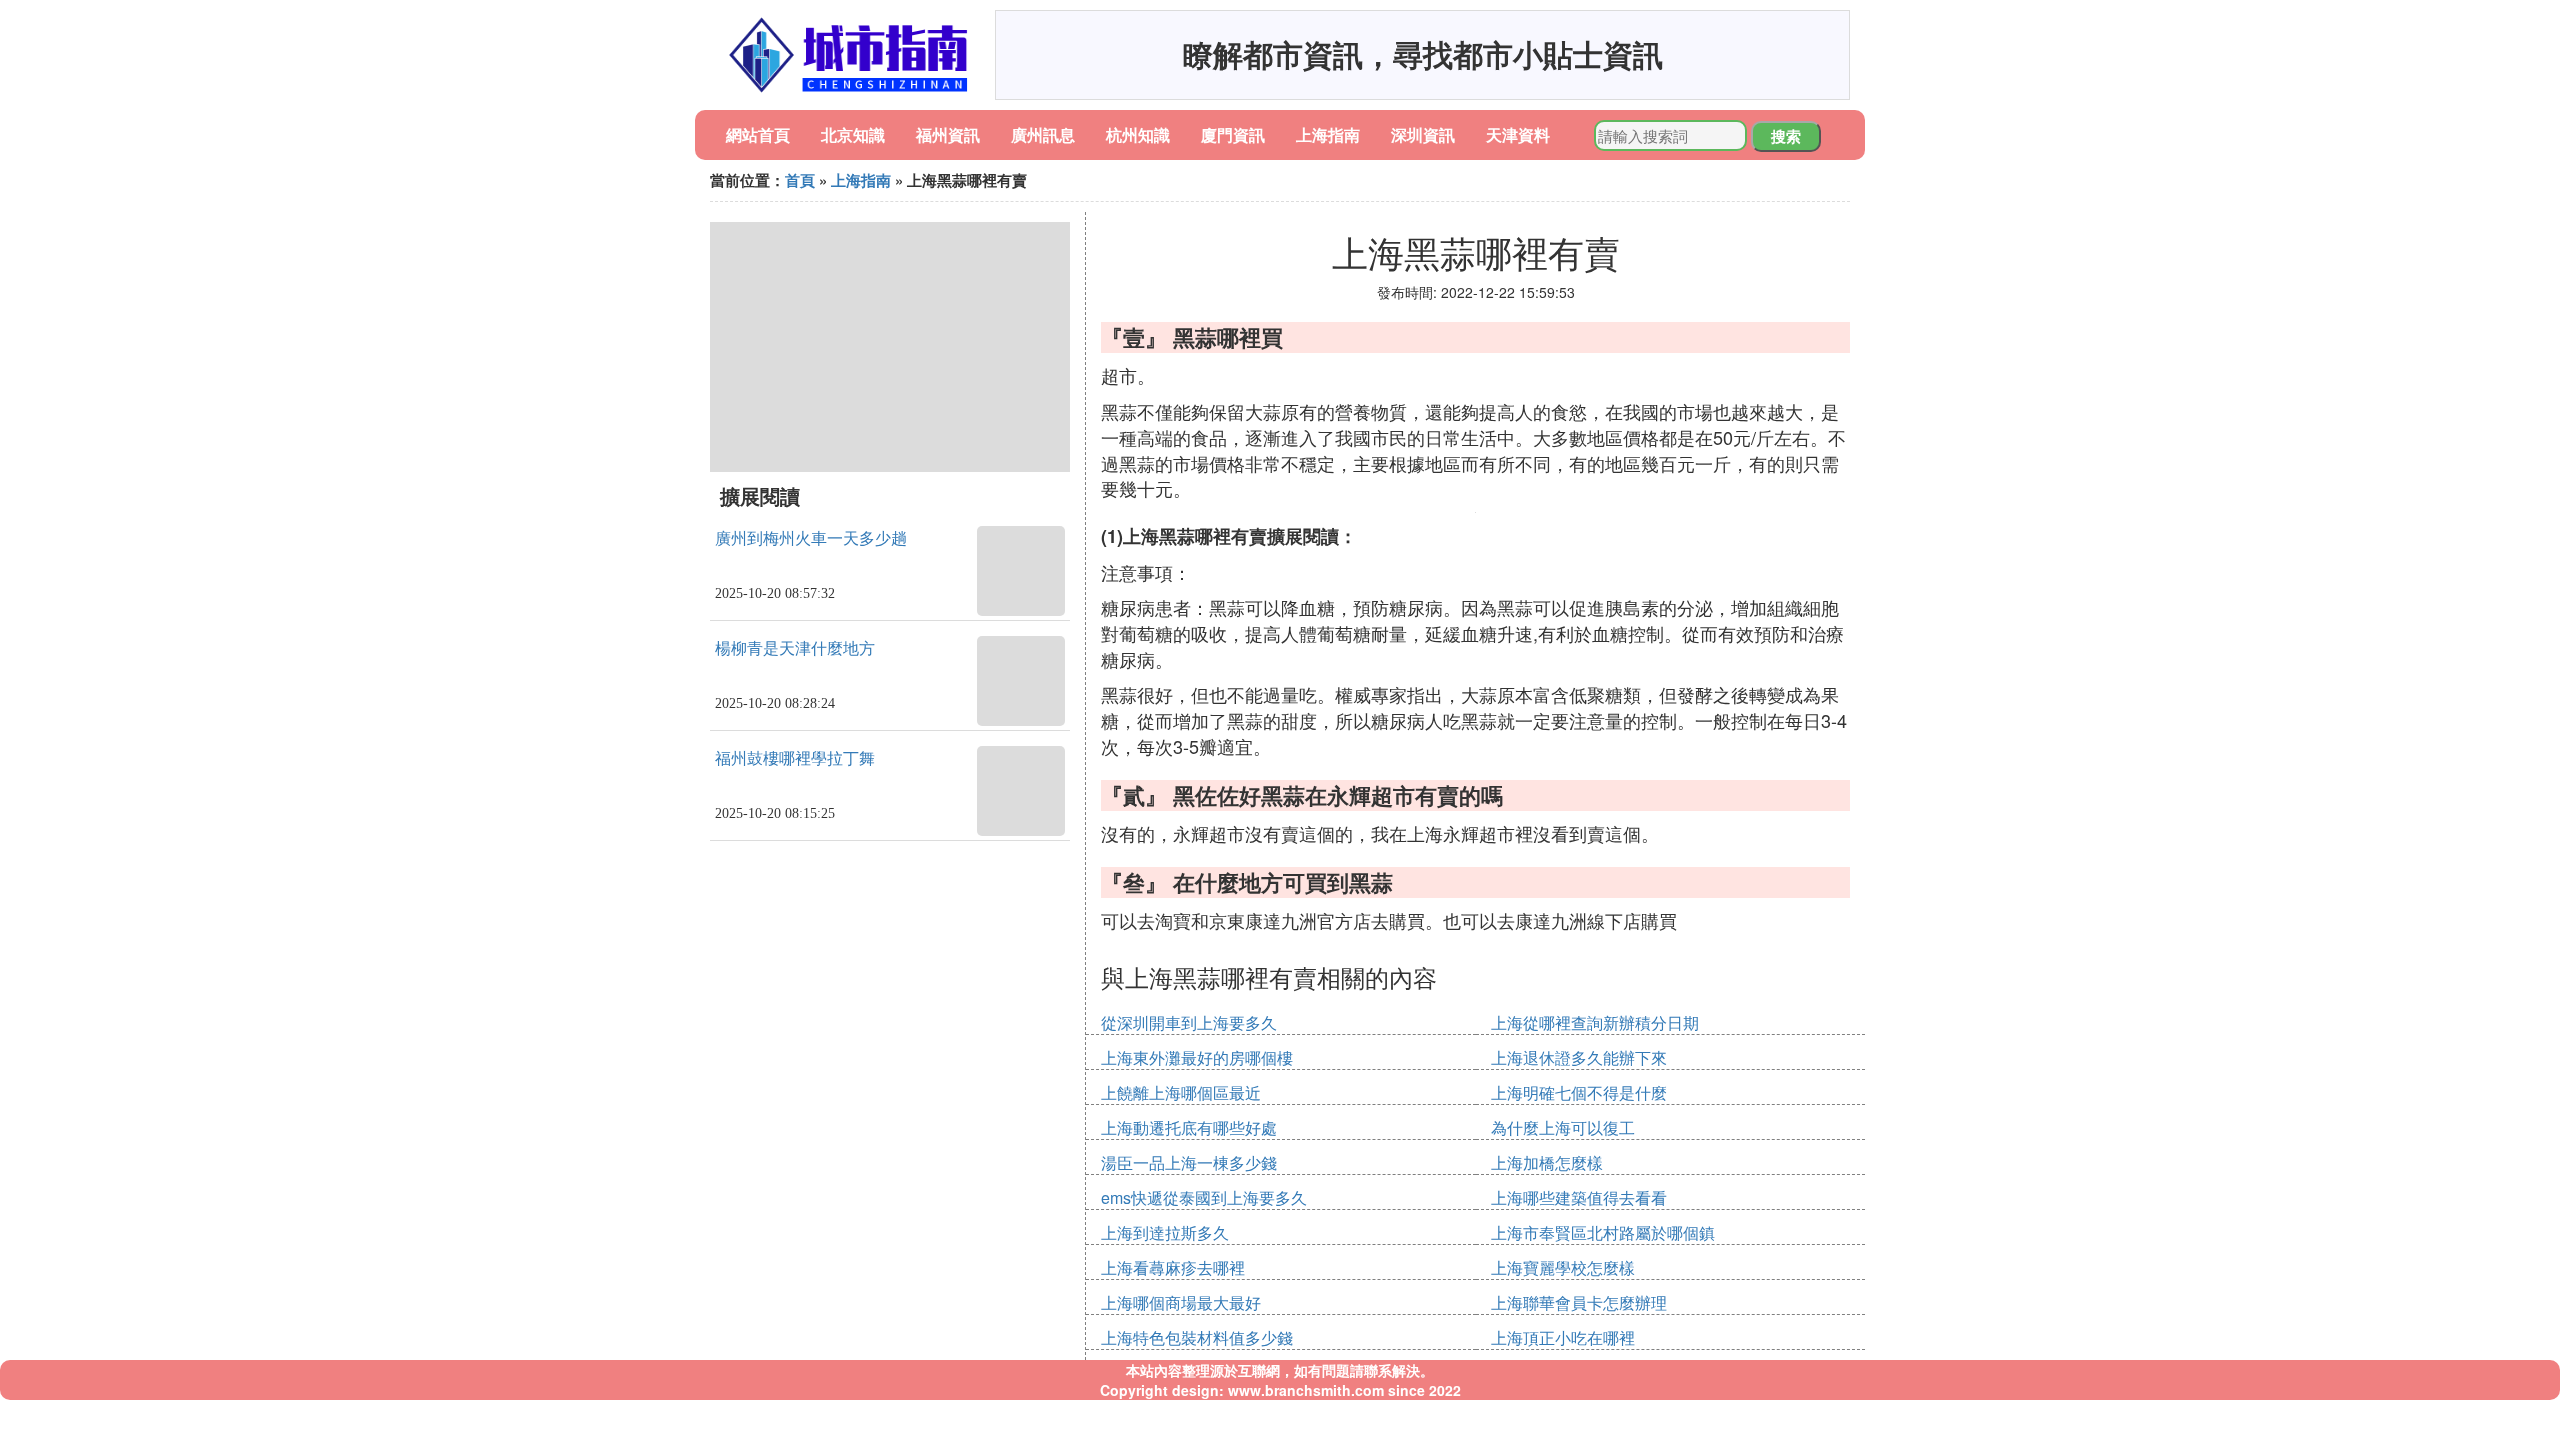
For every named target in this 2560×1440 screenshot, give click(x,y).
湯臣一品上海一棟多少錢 (1189, 1162)
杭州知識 (1138, 134)
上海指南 (1328, 134)
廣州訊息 (1043, 134)
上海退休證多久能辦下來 (1579, 1057)
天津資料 (1518, 134)
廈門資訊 (1233, 134)
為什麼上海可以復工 (1563, 1127)
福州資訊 (948, 134)
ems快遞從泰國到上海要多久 (1204, 1197)
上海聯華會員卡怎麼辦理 (1579, 1302)
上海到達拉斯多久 (1165, 1232)
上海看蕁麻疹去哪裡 (1173, 1267)
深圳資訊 (1423, 134)
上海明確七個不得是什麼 (1579, 1092)
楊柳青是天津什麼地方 (795, 648)
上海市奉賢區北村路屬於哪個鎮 (1603, 1232)
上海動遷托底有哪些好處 (1189, 1127)
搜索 (1786, 136)
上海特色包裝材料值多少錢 (1197, 1337)
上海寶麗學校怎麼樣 (1563, 1267)
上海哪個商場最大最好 (1181, 1302)
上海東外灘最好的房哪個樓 (1197, 1057)
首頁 (800, 180)
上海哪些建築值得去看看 (1579, 1197)
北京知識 (853, 134)
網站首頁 (758, 134)
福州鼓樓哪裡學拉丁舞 (795, 758)
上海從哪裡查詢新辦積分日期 (1595, 1022)
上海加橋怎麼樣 (1547, 1162)
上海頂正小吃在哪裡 (1563, 1337)
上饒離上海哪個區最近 (1181, 1092)
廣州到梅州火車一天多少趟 (811, 538)
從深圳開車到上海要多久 (1189, 1022)
